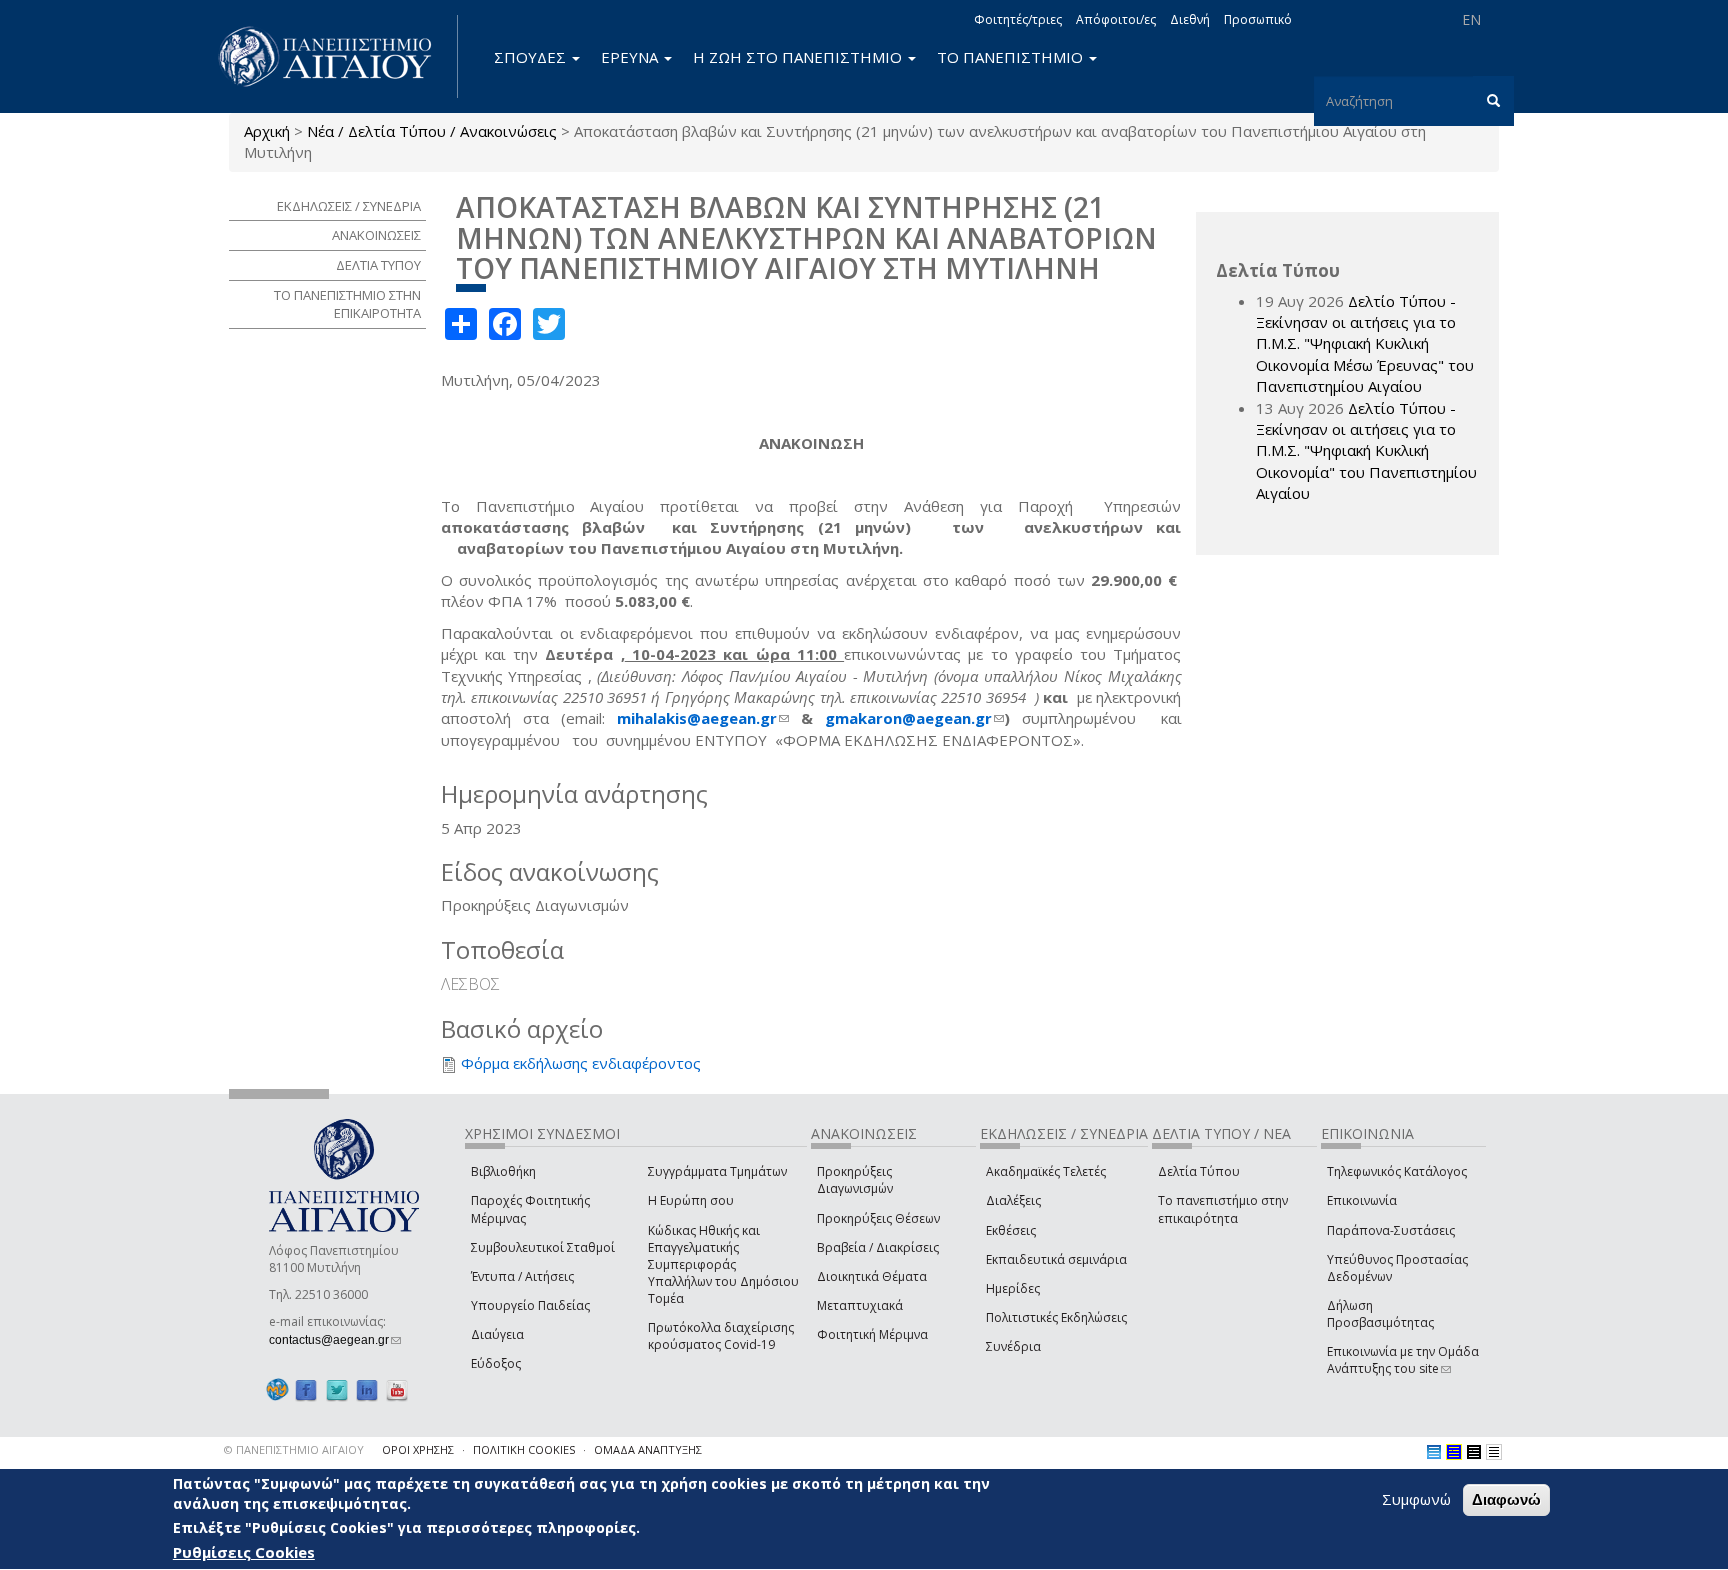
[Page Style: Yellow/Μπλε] (1454, 1452)
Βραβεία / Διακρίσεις (878, 1247)
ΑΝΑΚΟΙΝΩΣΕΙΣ (376, 235)
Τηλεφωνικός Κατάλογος (1397, 1171)
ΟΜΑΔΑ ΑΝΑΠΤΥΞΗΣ (648, 1449)
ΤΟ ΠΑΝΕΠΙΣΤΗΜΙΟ (1012, 57)
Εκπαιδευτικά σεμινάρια (1056, 1259)
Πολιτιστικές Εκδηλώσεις (1056, 1317)
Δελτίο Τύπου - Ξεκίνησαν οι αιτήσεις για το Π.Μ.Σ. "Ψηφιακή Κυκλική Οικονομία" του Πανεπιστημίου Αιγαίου (1366, 451)
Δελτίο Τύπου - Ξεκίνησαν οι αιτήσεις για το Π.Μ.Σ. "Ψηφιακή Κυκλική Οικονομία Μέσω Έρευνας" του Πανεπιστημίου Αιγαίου (1365, 344)
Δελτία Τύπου (1199, 1171)
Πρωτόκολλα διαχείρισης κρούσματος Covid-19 (721, 1336)
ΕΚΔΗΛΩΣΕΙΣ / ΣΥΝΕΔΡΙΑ (349, 206)
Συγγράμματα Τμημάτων (717, 1171)
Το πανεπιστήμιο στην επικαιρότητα (1223, 1209)
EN (1471, 19)
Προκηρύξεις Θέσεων (878, 1218)
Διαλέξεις (1013, 1200)
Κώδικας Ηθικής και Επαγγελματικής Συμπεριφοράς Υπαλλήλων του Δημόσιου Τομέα (723, 1265)
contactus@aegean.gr (335, 1340)
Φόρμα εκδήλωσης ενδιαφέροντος (581, 1063)
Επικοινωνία (1362, 1200)
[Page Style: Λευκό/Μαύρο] (1474, 1452)
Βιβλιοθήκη (503, 1171)
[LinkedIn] (367, 1389)
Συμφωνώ (1416, 1499)
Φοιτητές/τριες (1018, 19)
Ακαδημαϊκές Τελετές (1046, 1171)
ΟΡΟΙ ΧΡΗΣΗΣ (418, 1449)
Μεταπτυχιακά (860, 1305)
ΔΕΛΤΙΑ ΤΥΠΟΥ (378, 265)
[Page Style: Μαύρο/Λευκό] (1494, 1452)
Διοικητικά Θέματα (872, 1276)
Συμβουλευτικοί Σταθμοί (543, 1247)
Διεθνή (1190, 19)
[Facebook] (306, 1389)
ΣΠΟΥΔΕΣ (532, 57)
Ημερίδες (1013, 1288)
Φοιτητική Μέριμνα (872, 1334)
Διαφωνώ (1506, 1499)
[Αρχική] (336, 56)
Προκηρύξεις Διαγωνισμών (855, 1180)
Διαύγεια (497, 1334)
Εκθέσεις (1011, 1230)
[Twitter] (337, 1389)
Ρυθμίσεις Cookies (244, 1553)
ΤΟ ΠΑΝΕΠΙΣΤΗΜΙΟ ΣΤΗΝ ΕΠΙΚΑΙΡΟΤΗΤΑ (347, 304)
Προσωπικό (1258, 19)
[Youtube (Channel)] (397, 1389)
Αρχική (267, 131)
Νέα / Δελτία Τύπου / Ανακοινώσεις (432, 131)
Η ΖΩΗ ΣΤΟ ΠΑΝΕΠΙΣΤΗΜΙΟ (799, 57)
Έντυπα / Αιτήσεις (522, 1276)
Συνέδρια (1013, 1346)
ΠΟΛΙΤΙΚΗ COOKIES (524, 1449)
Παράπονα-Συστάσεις (1391, 1230)
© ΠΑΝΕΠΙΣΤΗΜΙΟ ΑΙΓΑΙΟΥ (294, 1449)
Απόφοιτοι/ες (1116, 19)
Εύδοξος (496, 1363)
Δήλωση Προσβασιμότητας (1380, 1314)
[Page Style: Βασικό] (1434, 1452)
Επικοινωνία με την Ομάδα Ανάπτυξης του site (1403, 1360)
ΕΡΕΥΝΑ (631, 57)
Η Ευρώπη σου (691, 1200)
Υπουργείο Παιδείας (530, 1305)
